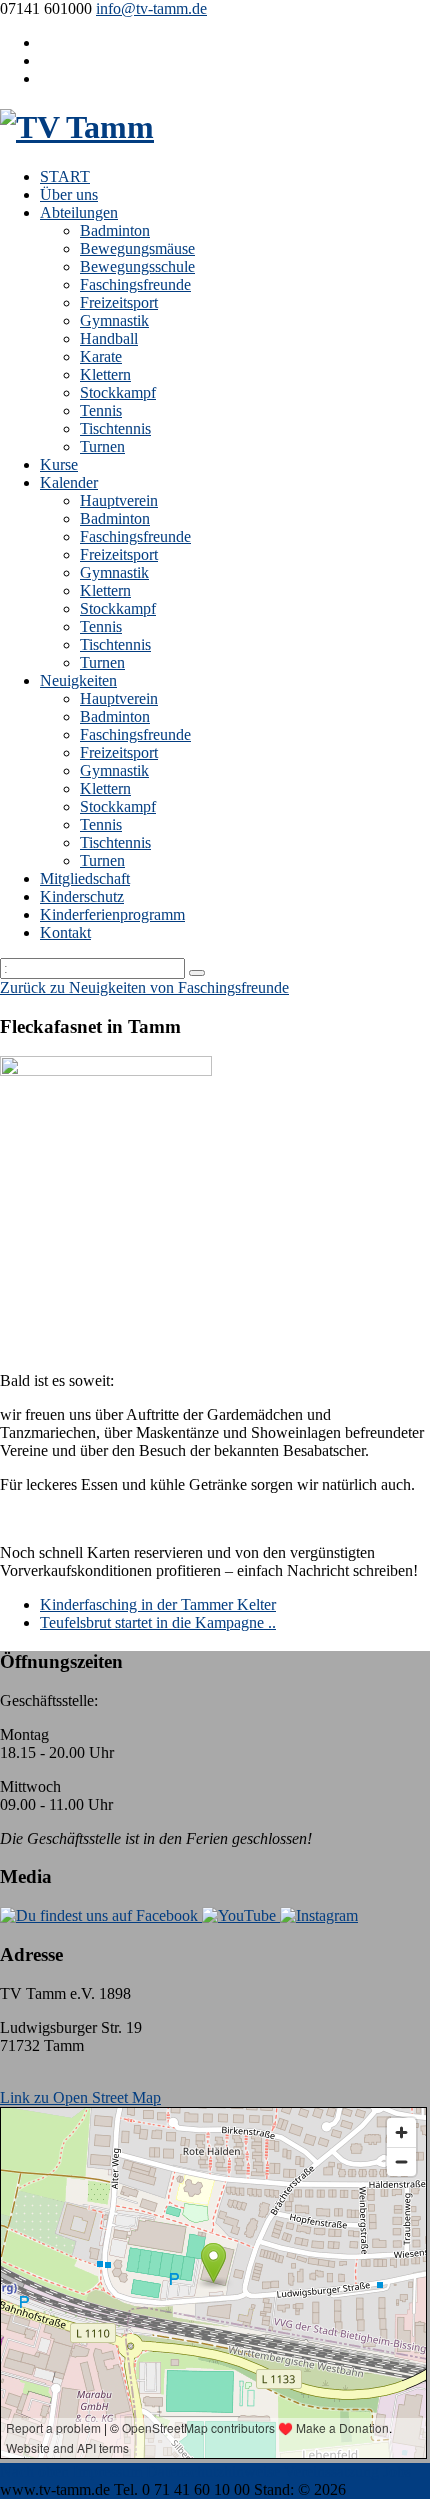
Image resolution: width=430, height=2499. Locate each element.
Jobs (397, 2471)
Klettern (105, 374)
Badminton (115, 230)
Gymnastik (114, 320)
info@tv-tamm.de (151, 8)
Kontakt (65, 932)
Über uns (69, 194)
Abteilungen (79, 212)
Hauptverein (119, 500)
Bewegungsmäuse (137, 248)
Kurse (59, 464)
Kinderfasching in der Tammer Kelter (158, 1604)
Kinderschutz (82, 896)
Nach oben (34, 2471)
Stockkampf (118, 392)
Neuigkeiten (78, 680)
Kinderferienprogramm (112, 914)
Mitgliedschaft (85, 878)
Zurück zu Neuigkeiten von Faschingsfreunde (144, 987)
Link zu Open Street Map (80, 2097)
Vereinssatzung (331, 2471)
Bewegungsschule (137, 266)
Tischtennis (115, 428)
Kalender (69, 482)
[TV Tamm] (77, 127)
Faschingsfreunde (135, 284)
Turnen (102, 446)
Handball (109, 338)
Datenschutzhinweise (213, 2471)
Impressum (107, 2471)
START (65, 176)
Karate (101, 356)
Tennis (101, 410)
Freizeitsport (119, 302)
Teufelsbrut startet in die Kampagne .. (158, 1622)
